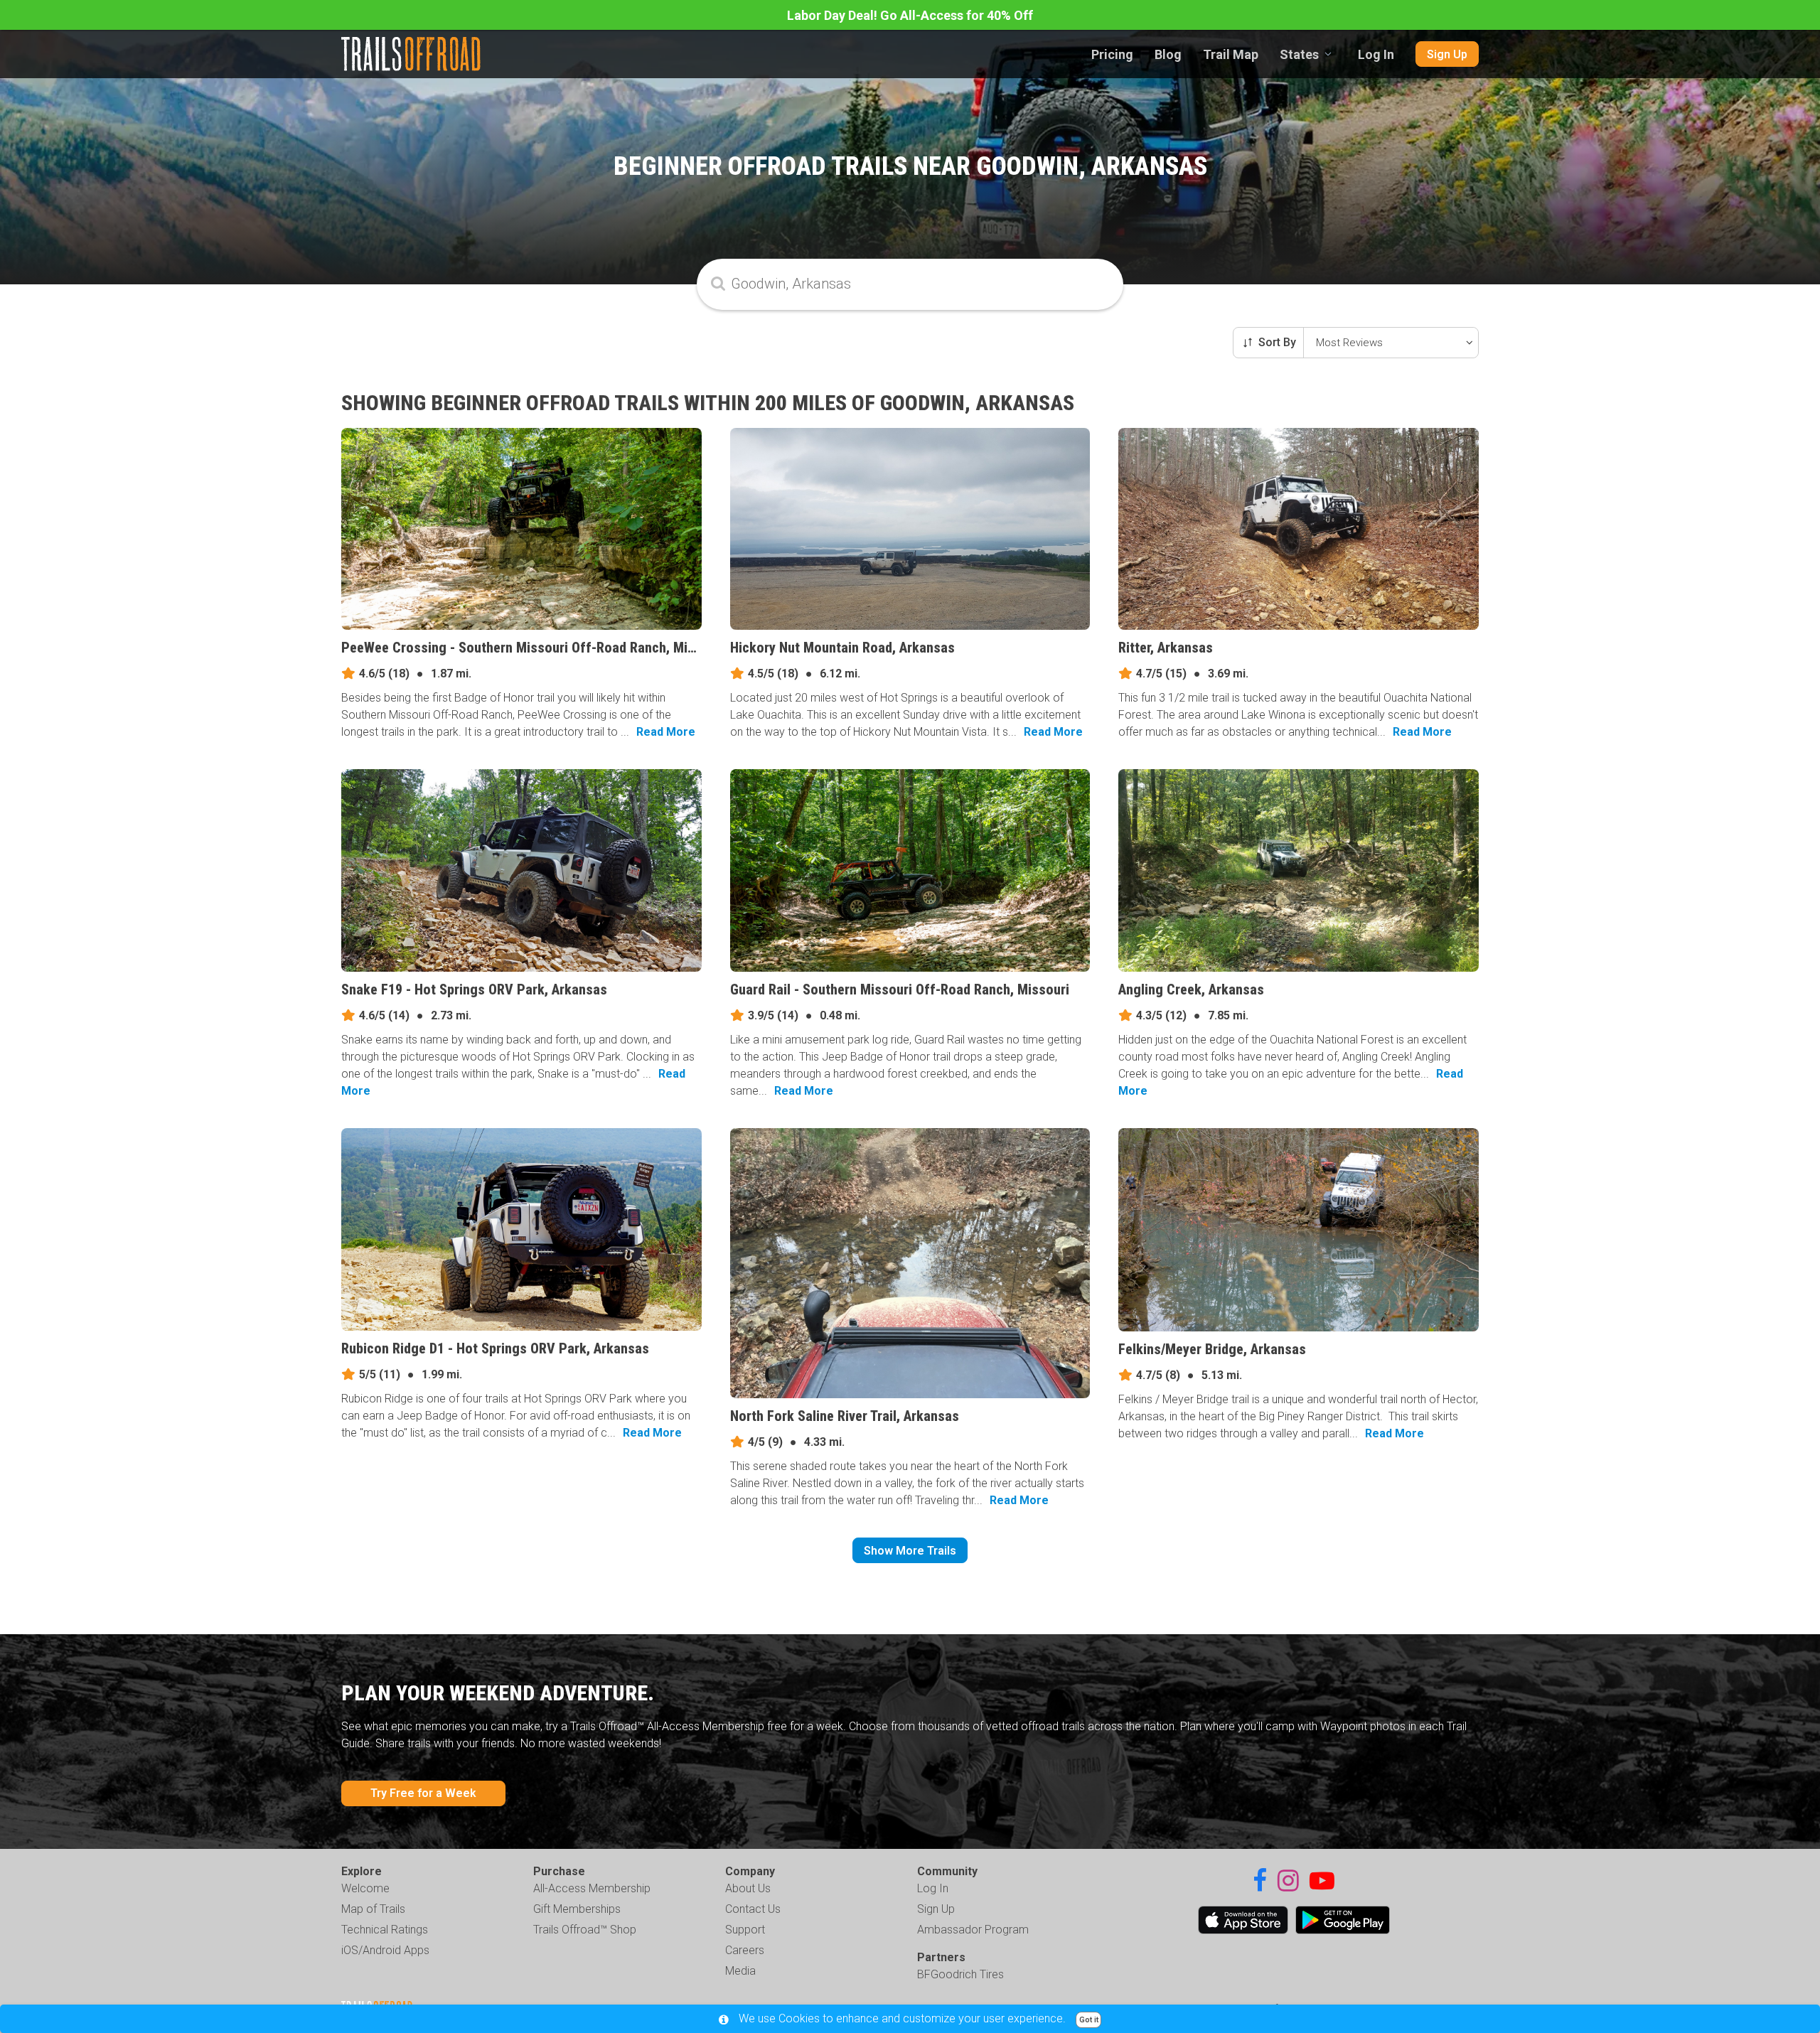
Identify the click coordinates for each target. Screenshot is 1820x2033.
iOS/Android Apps (385, 1950)
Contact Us (753, 1909)
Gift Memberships (577, 1909)
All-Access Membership (592, 1888)
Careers (745, 1950)
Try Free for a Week (423, 1793)
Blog (1168, 54)
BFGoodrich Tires (960, 1974)
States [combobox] (1299, 54)
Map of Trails (373, 1909)
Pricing (1112, 54)
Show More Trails (910, 1551)
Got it (1089, 2020)
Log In (1376, 54)
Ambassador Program (973, 1930)
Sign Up (1447, 54)
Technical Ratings (385, 1930)
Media (740, 1971)
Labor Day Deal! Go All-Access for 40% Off (910, 15)
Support (745, 1930)
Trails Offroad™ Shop (585, 1930)
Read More (666, 732)
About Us (748, 1888)
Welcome (365, 1888)
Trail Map (1231, 54)
